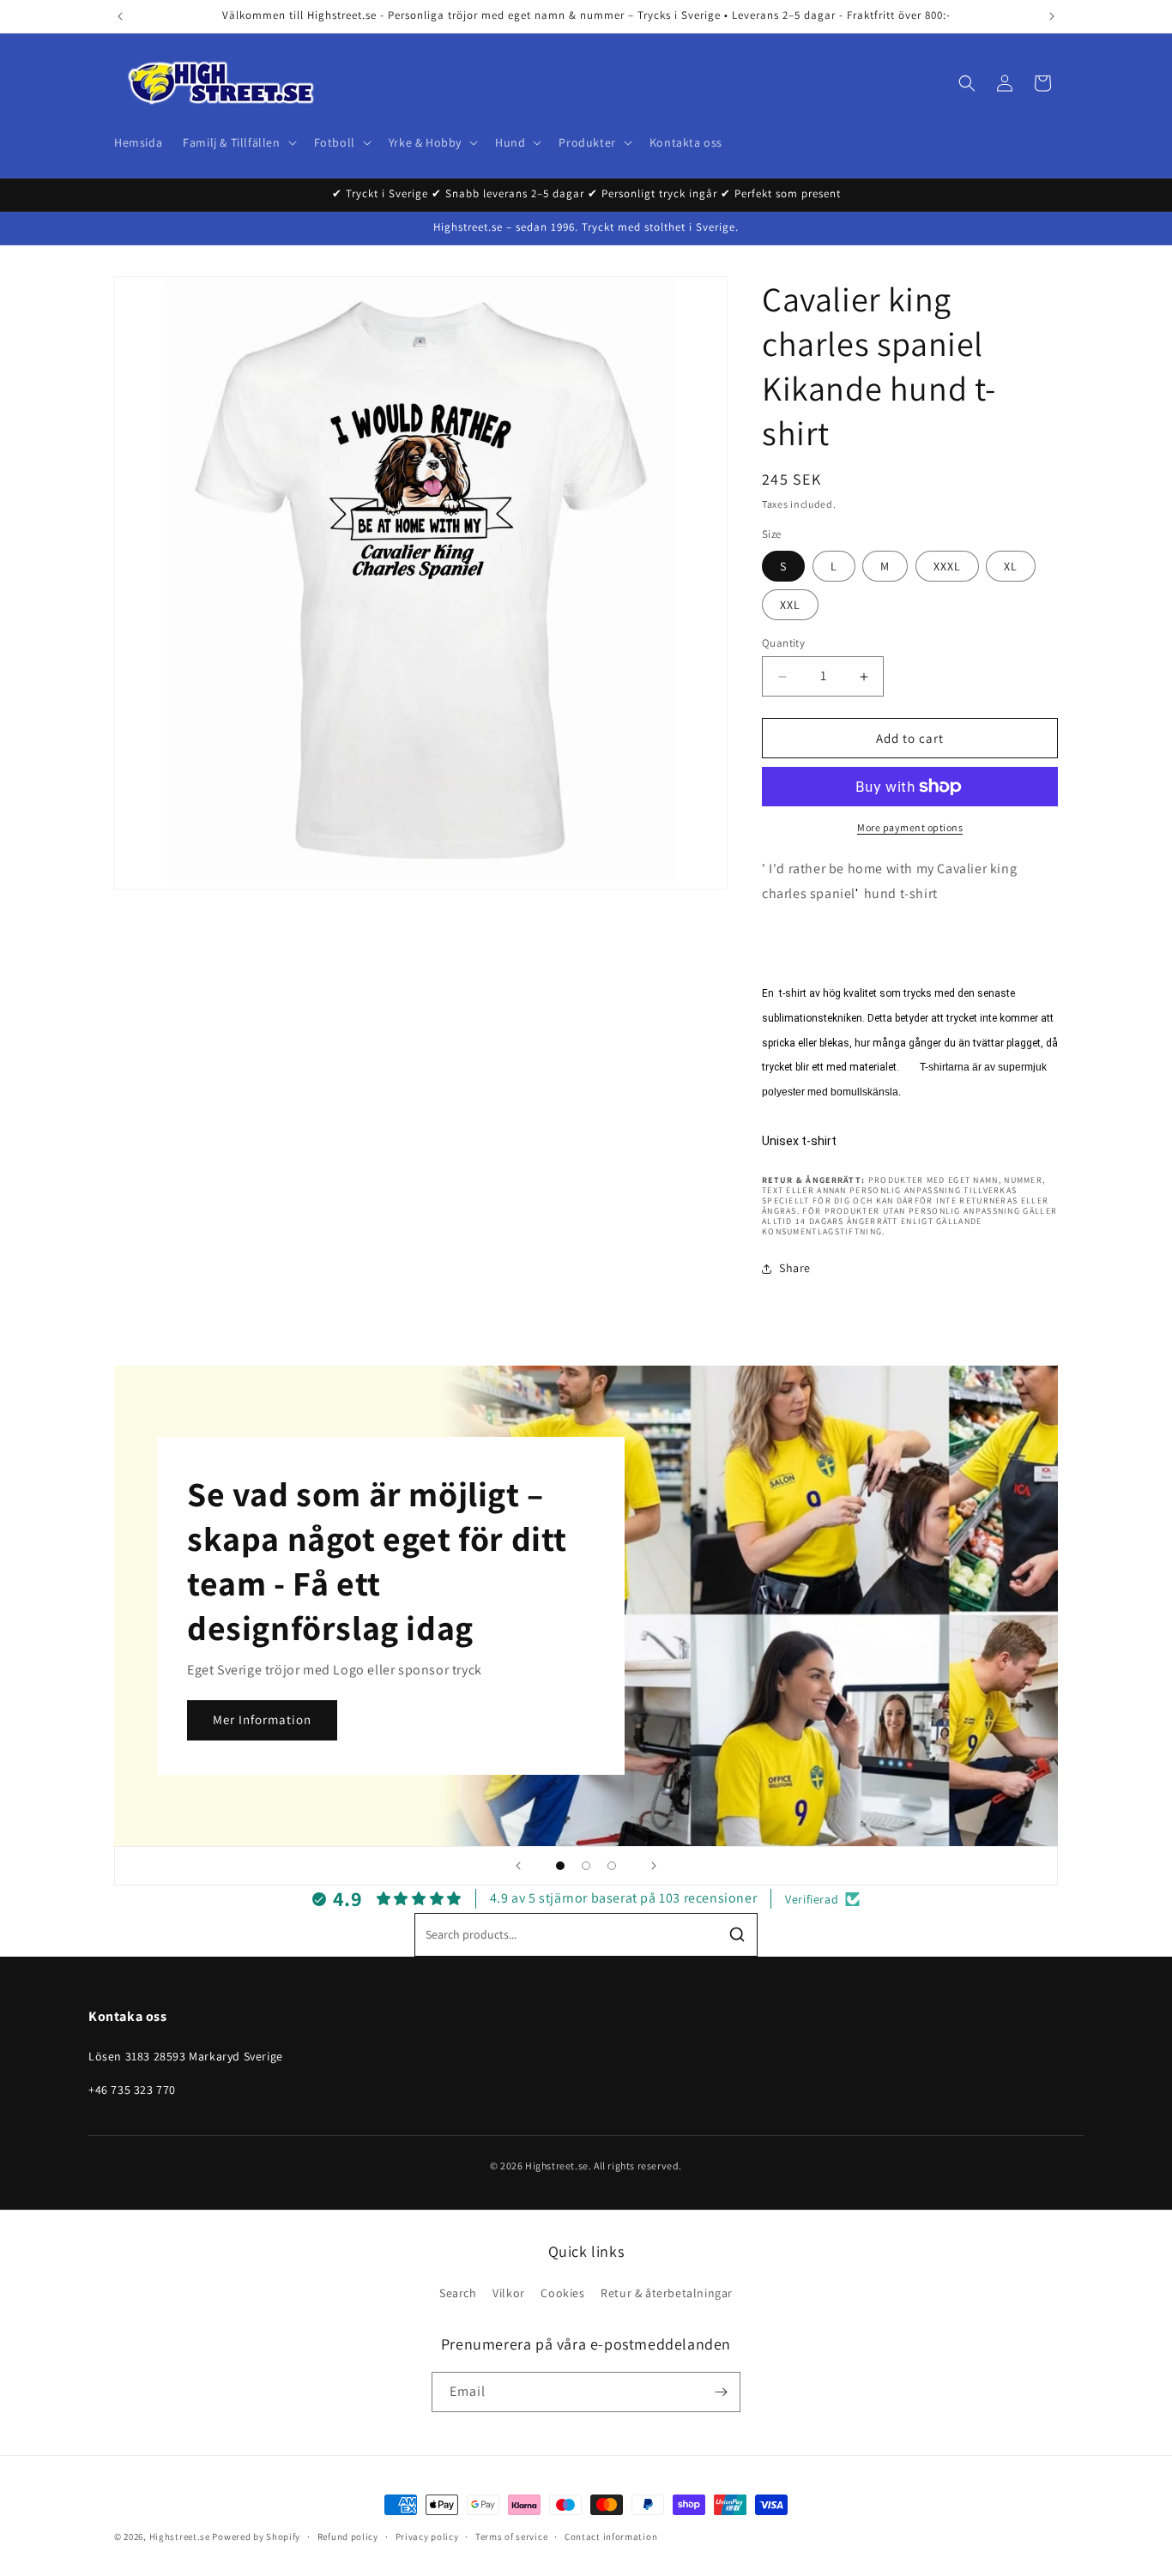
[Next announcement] (1052, 16)
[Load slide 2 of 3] (586, 1866)
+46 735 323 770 (132, 2090)
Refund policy (348, 2537)
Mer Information (262, 1719)
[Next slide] (654, 1866)
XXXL (947, 566)
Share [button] (795, 1268)
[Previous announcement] (120, 16)
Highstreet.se (180, 2537)
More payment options (910, 827)
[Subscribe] (721, 2392)
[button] (238, 142)
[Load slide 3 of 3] (612, 1866)
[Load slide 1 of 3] (560, 1866)
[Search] (737, 1934)
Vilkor (509, 2293)
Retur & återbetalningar (667, 2293)
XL (1011, 566)
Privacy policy (427, 2537)
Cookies (562, 2293)
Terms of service (511, 2537)
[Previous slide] (518, 1866)
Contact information (611, 2537)
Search (458, 2293)
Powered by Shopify (256, 2537)
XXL (790, 605)
